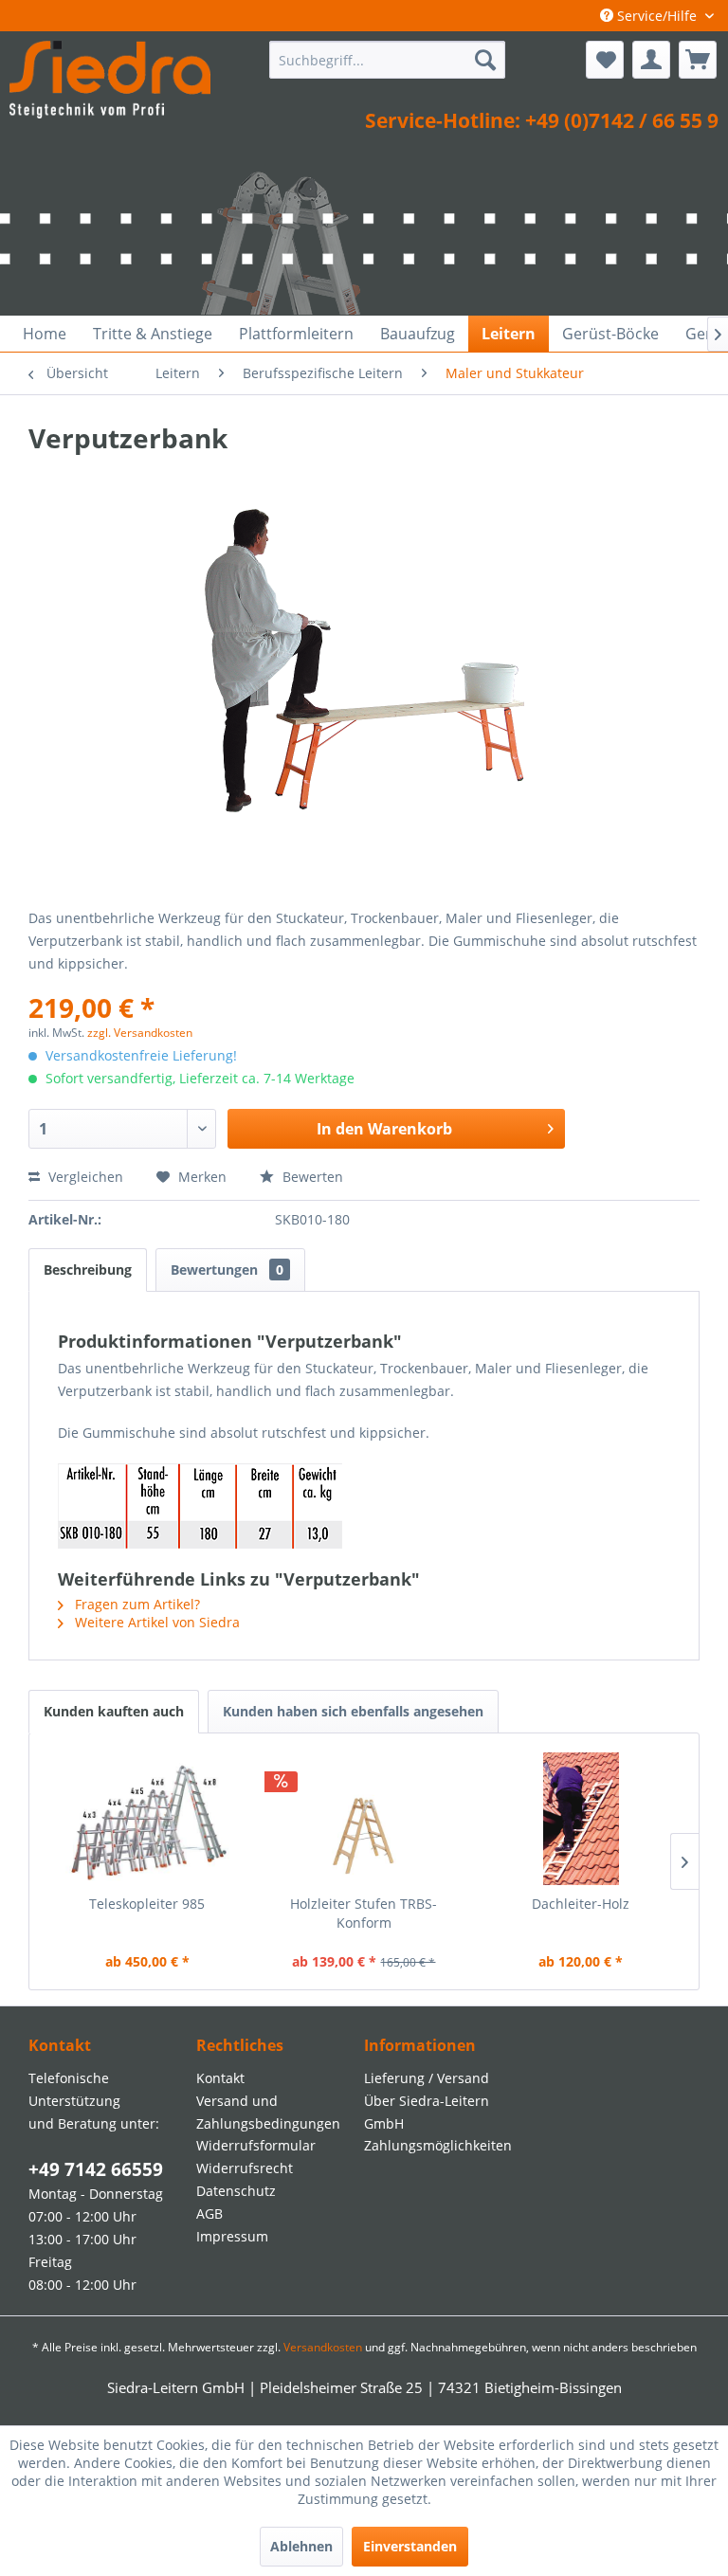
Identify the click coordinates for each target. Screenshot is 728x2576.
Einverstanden (410, 2546)
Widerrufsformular (256, 2145)
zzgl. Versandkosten (140, 1033)
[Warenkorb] (698, 60)
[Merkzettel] (605, 60)
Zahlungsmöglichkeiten (438, 2145)
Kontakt (220, 2078)
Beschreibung (88, 1270)
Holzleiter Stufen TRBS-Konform (364, 1913)
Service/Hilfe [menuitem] (657, 16)
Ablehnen (301, 2546)
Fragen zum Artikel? (136, 1604)
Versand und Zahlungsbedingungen (268, 2112)
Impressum (232, 2236)
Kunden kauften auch (114, 1711)
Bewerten (311, 1177)
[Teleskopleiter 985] (147, 1819)
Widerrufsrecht (245, 2168)
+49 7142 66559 (96, 2169)
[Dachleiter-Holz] (581, 1819)
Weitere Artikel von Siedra (155, 1622)
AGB (209, 2213)
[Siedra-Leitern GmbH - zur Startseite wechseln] (110, 83)
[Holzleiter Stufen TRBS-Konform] (364, 1819)
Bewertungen (227, 1270)
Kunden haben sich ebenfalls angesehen (353, 1711)
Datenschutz (236, 2191)
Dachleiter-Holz (581, 1904)
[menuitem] (388, 60)
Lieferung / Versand (427, 2078)
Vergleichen (84, 1177)
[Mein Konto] (651, 60)
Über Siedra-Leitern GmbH (427, 2112)
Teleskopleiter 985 (147, 1904)
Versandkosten (323, 2347)
